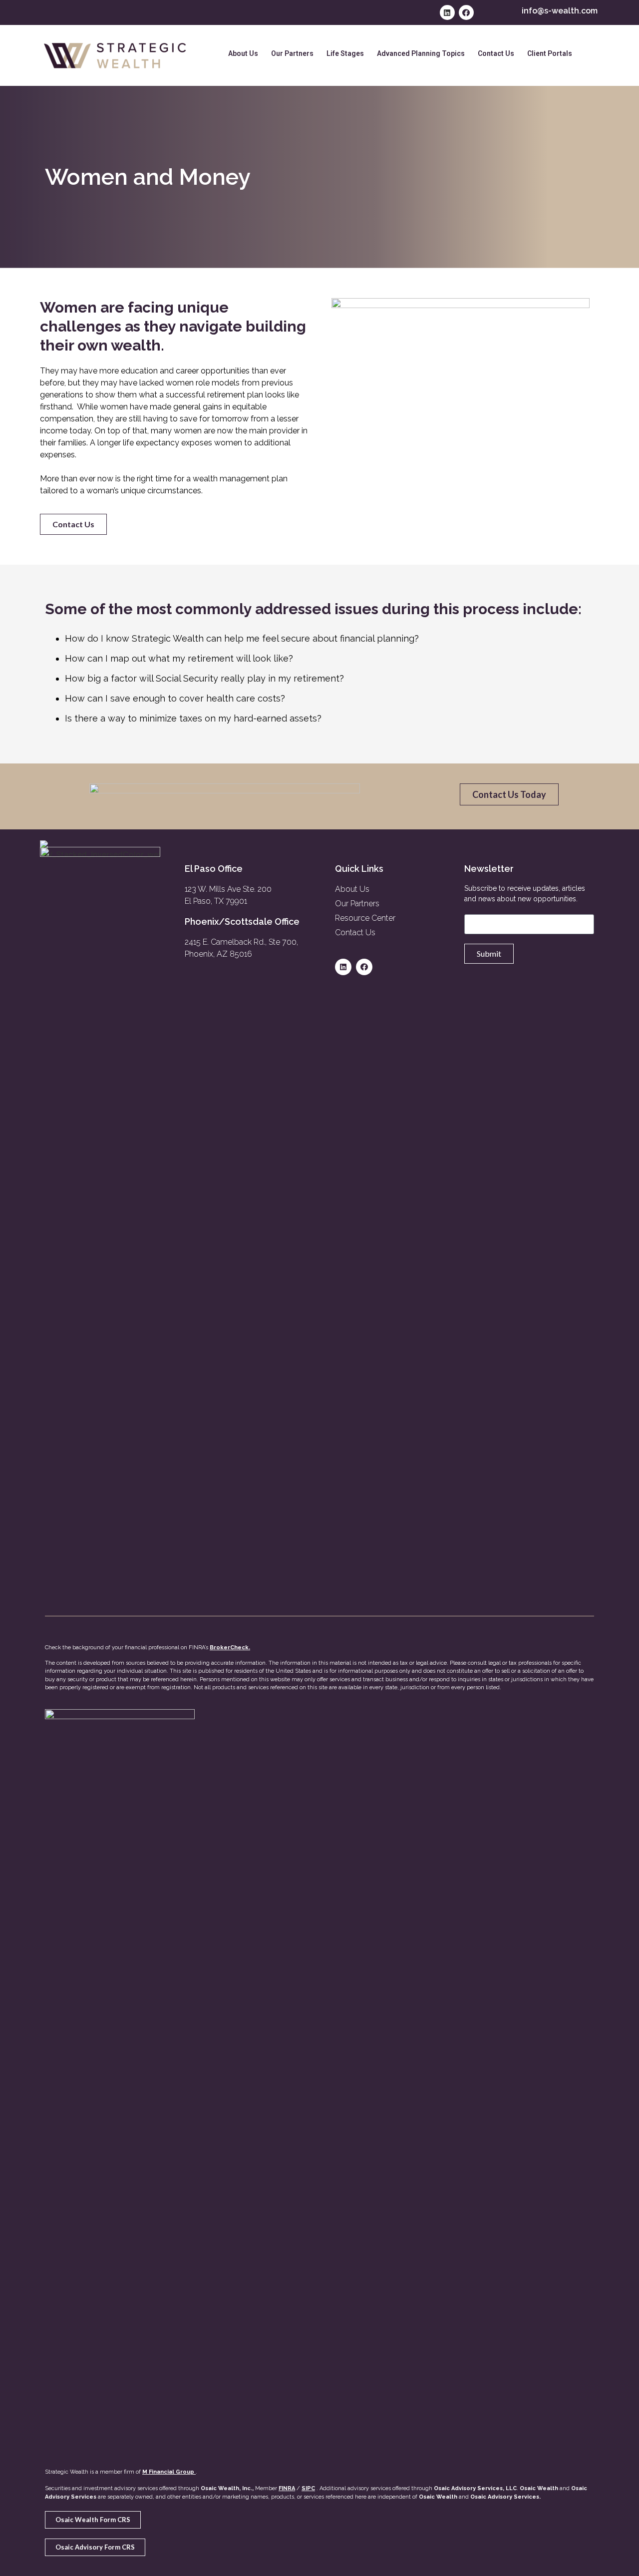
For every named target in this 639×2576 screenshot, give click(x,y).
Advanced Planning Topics (421, 53)
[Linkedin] (447, 12)
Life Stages (345, 53)
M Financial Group (168, 2472)
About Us (243, 53)
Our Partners (292, 53)
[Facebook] (466, 12)
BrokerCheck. (230, 1648)
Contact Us (496, 53)
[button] (73, 524)
